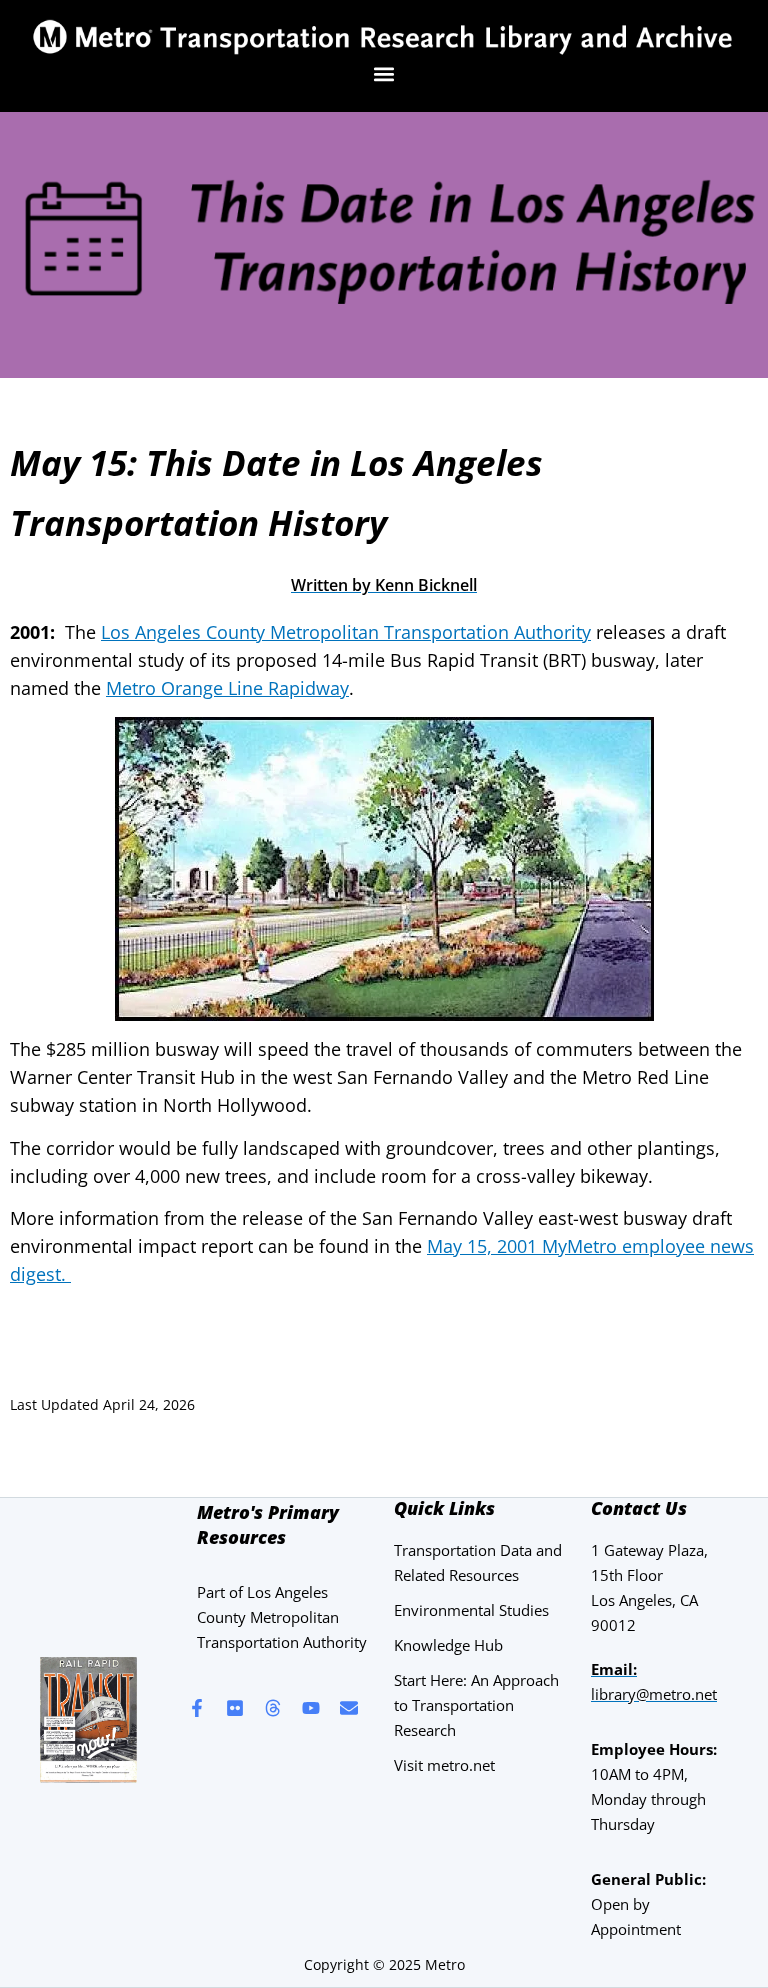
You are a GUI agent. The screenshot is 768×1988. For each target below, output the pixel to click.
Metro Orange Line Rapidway (227, 688)
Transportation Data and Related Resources (478, 1562)
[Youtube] (311, 1708)
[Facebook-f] (197, 1708)
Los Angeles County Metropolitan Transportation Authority (346, 632)
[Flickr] (235, 1708)
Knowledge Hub (448, 1645)
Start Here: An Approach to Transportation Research (476, 1705)
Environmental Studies (471, 1610)
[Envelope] (349, 1708)
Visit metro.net (444, 1765)
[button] (384, 73)
